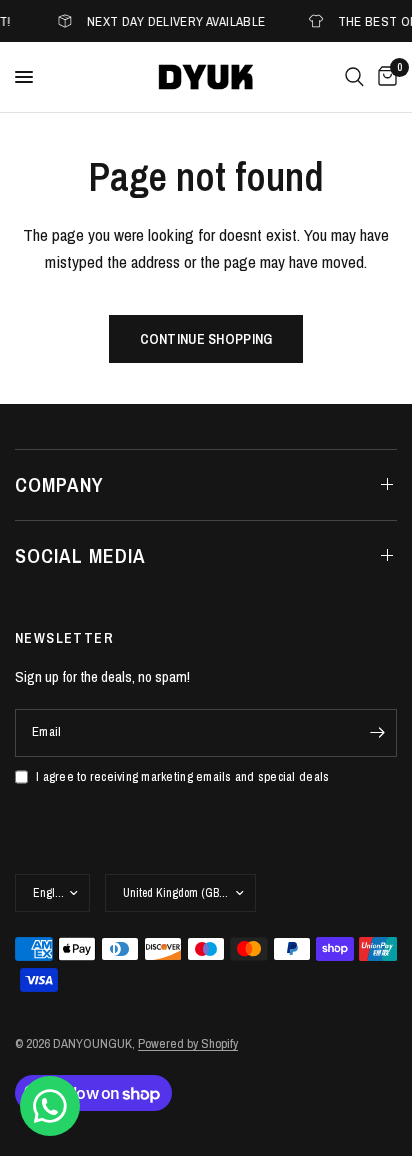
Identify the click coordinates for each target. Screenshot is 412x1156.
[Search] (354, 77)
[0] (384, 77)
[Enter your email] (377, 733)
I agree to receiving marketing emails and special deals (182, 776)
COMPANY (59, 484)
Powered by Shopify (188, 1043)
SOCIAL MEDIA (80, 555)
